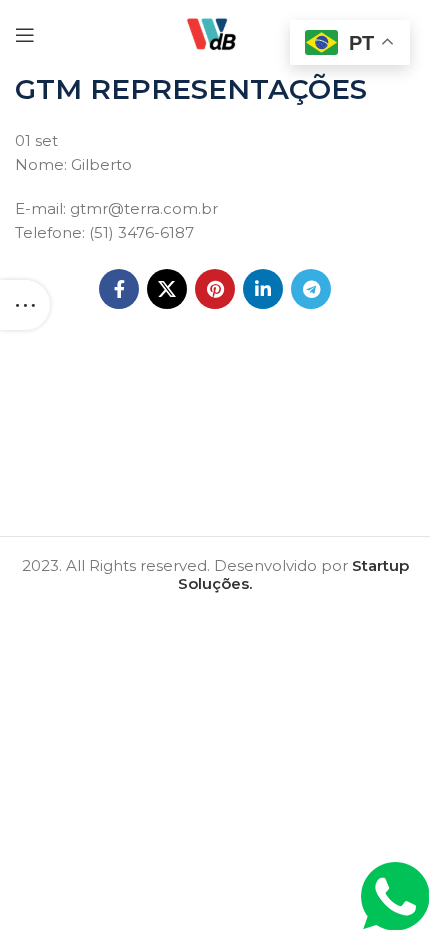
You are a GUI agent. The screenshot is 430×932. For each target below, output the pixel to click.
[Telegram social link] (311, 289)
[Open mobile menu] (25, 35)
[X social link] (167, 289)
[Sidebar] (25, 305)
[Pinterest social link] (215, 289)
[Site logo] (215, 33)
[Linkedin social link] (263, 289)
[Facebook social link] (119, 289)
